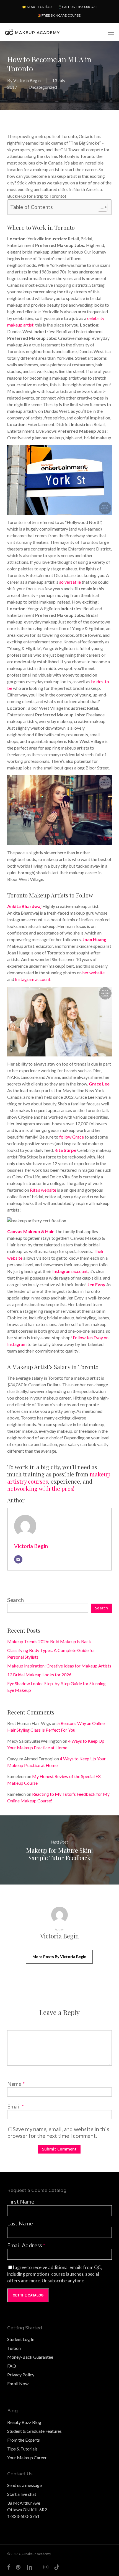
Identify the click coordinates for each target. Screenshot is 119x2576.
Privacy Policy (21, 2375)
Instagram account (70, 1271)
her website (94, 973)
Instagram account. (33, 979)
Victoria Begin (27, 80)
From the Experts (24, 2440)
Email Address (26, 2245)
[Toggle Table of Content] (100, 207)
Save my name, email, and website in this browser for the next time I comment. (58, 2132)
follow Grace (72, 1137)
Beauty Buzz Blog (24, 2422)
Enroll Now (18, 2383)
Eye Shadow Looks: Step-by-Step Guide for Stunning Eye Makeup (56, 1687)
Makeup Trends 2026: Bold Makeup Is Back (49, 1641)
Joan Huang (94, 939)
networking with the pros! (41, 1488)
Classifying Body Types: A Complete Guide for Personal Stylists (51, 1654)
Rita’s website (43, 1190)
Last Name (20, 2223)
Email (16, 2106)
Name (16, 2084)
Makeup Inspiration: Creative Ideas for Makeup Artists (59, 1666)
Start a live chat (22, 2494)
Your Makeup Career (27, 2458)
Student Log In (21, 2339)
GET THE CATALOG (28, 2295)
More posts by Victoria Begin (59, 1957)
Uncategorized (43, 87)
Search (15, 1600)
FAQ (12, 2366)
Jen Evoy (96, 1284)
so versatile (70, 582)
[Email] (18, 1559)
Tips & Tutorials (22, 2449)
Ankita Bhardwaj (24, 906)
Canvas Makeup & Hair (31, 1231)
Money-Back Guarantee (30, 2357)
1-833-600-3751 (23, 2516)
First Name (21, 2201)
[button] (111, 32)
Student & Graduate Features (34, 2431)
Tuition (14, 2348)
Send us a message (24, 2485)
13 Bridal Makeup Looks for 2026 (39, 1675)
